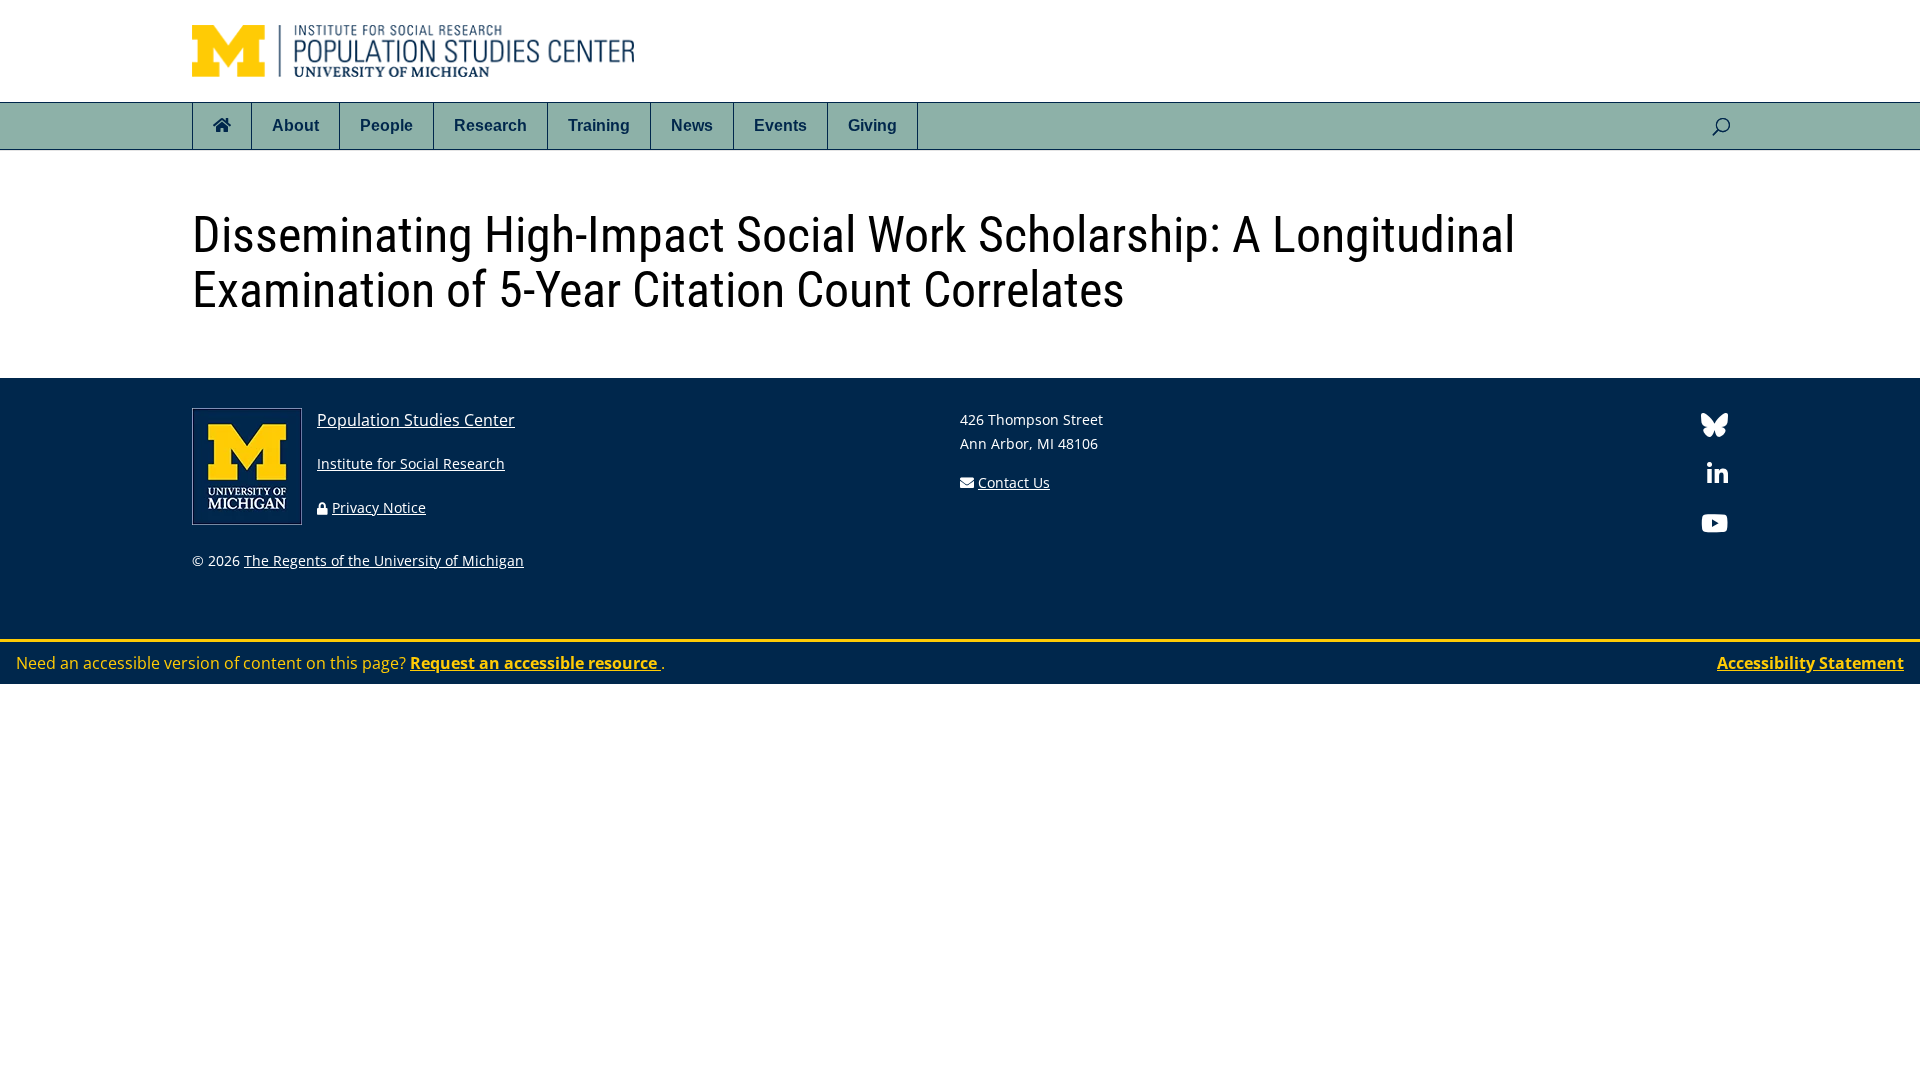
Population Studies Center (416, 420)
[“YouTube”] (1714, 526)
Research (490, 125)
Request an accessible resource (535, 663)
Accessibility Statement (1810, 663)
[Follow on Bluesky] (1714, 428)
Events (780, 125)
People (386, 125)
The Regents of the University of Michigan (384, 560)
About (295, 125)
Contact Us (1014, 482)
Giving (872, 125)
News (692, 125)
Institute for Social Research (411, 463)
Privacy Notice (379, 507)
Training (599, 125)
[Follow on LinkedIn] (1717, 477)
